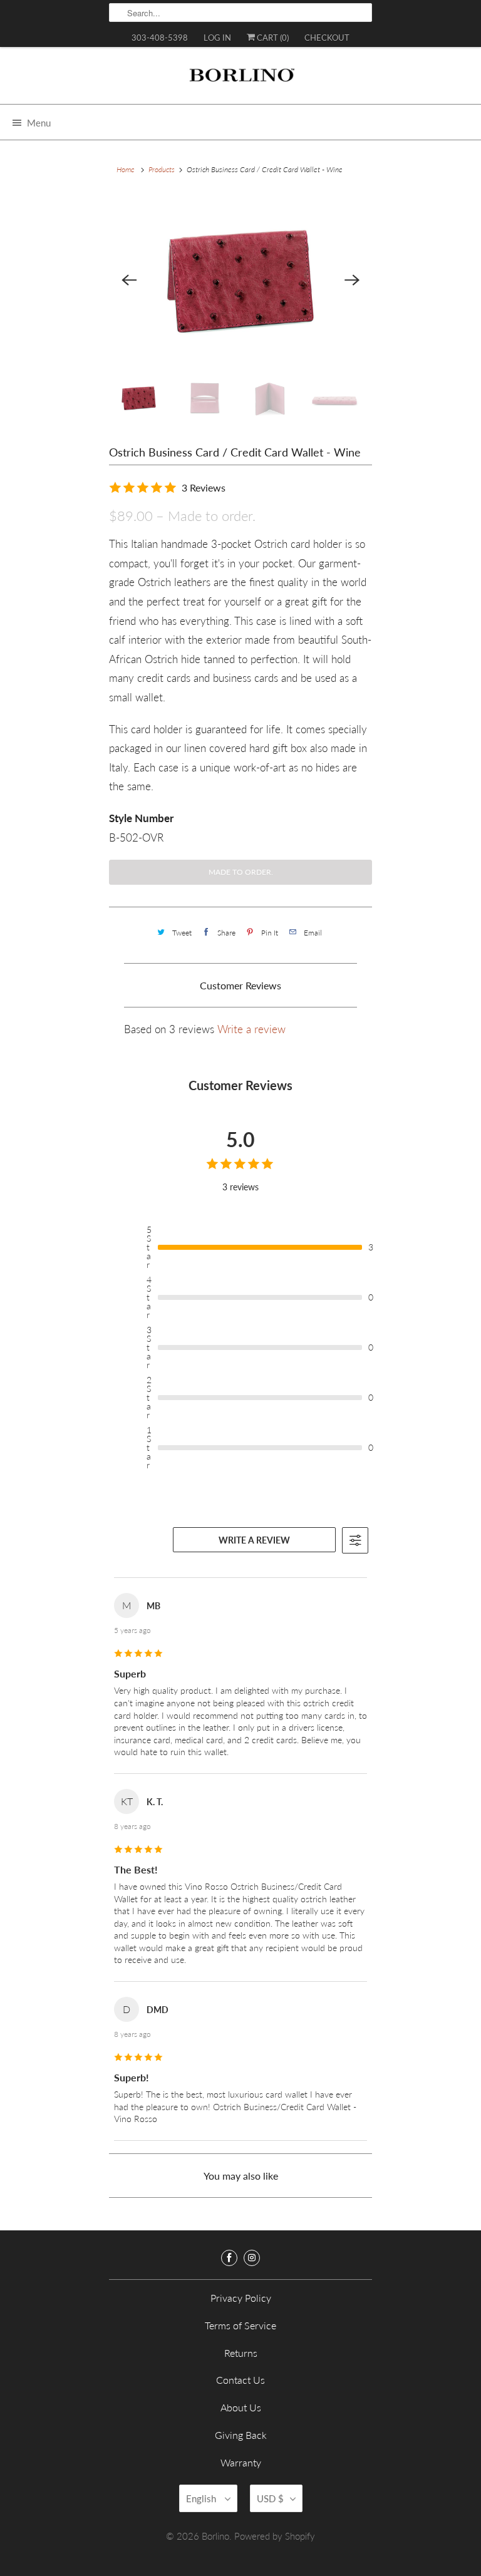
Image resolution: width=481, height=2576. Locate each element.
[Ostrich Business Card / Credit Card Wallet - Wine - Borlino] (240, 280)
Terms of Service (240, 2325)
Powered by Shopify (275, 2536)
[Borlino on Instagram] (252, 2258)
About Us (241, 2407)
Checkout (327, 38)
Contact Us (240, 2380)
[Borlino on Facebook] (229, 2258)
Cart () (272, 38)
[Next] (352, 280)
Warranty (241, 2462)
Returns (241, 2353)
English (202, 2498)
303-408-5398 (160, 38)
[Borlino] (240, 80)
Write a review (251, 1029)
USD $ (270, 2498)
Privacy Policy (241, 2298)
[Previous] (129, 280)
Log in (217, 38)
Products (162, 169)
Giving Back (241, 2435)
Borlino (215, 2536)
